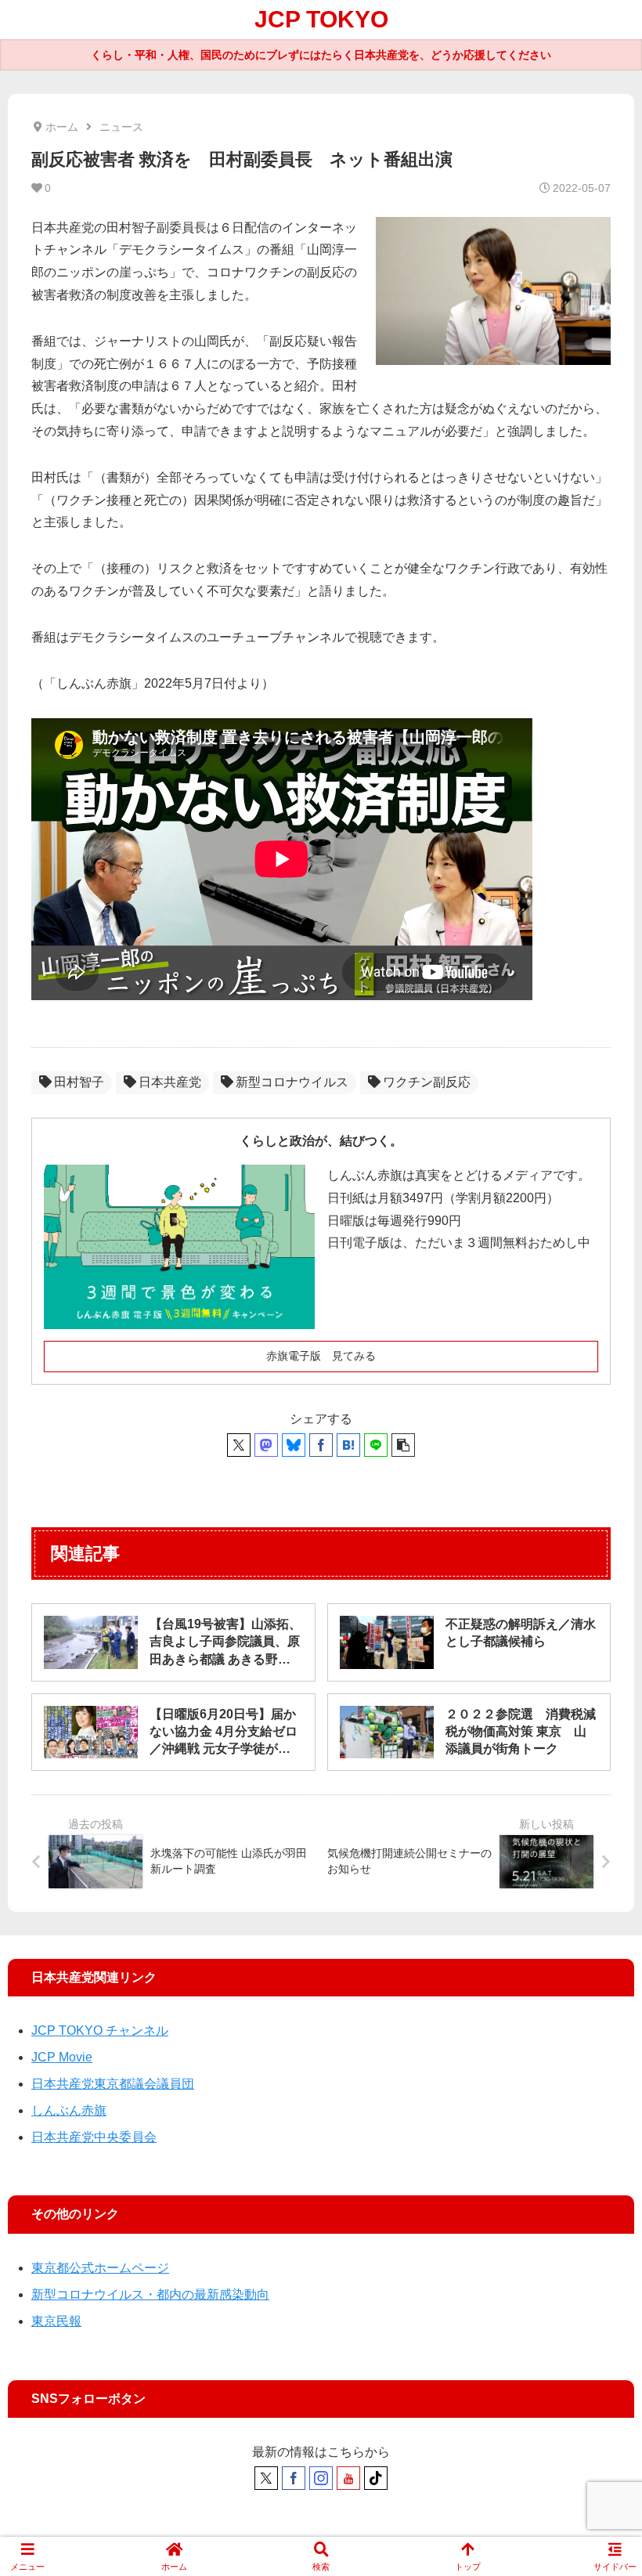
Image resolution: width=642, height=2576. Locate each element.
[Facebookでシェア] (321, 1445)
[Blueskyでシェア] (294, 1445)
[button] (403, 1445)
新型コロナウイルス (292, 1082)
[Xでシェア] (239, 1445)
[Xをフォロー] (266, 2478)
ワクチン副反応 (427, 1082)
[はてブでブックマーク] (348, 1445)
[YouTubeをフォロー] (348, 2478)
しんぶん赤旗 (69, 2110)
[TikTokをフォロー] (376, 2478)
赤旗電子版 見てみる (321, 1356)
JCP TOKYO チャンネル (100, 2030)
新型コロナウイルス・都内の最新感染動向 (150, 2294)
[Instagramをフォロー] (321, 2478)
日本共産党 (170, 1082)
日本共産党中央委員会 (94, 2137)
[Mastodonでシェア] (266, 1445)
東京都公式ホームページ (100, 2268)
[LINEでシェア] (376, 1445)
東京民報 (56, 2321)
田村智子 (79, 1082)
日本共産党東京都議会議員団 (113, 2084)
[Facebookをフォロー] (294, 2478)
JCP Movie (62, 2057)
